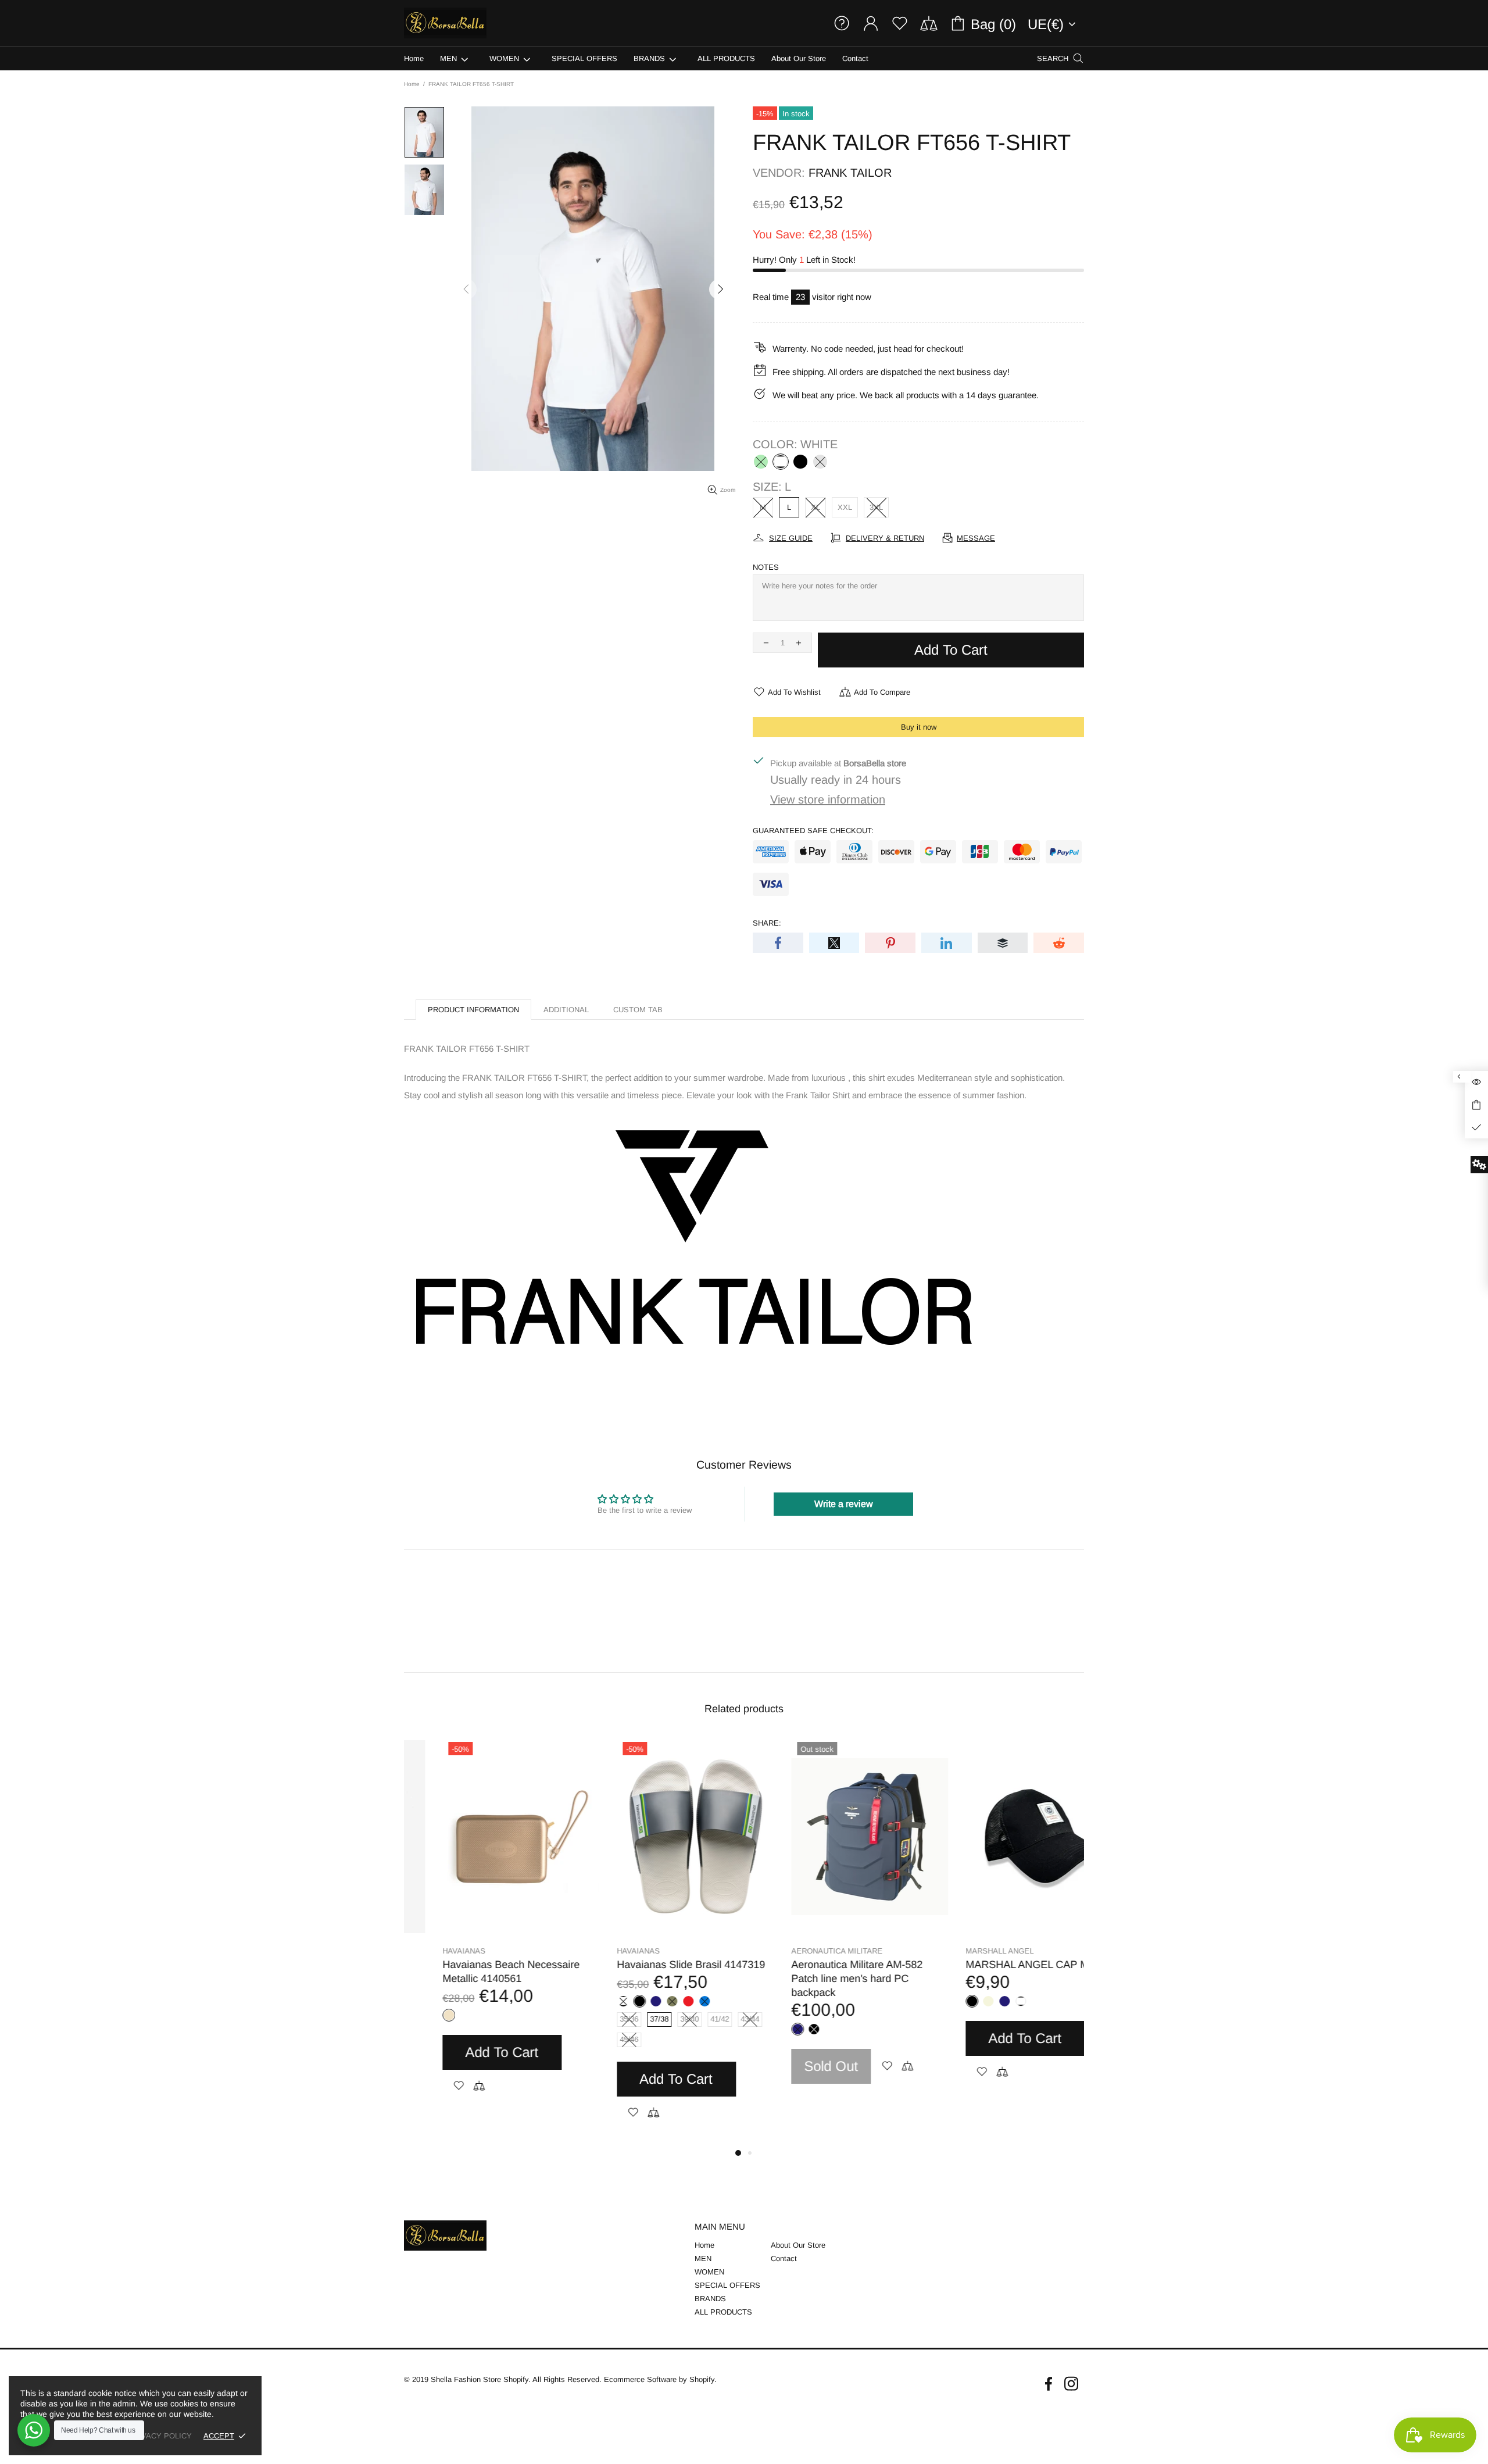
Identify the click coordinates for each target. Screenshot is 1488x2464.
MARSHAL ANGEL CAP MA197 (652, 1965)
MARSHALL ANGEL (612, 1951)
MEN (703, 2258)
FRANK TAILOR (850, 173)
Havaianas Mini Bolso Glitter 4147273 (993, 1972)
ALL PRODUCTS (723, 2312)
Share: (767, 923)
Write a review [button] (844, 1504)
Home (412, 84)
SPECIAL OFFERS (727, 2285)
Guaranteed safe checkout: (813, 831)
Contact (784, 2258)
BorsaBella (445, 23)
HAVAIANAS (774, 1951)
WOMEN (709, 2272)
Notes (766, 567)
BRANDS (710, 2299)
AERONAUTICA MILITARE (450, 1951)
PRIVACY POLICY (160, 2436)
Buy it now (919, 727)
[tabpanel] (482, 1922)
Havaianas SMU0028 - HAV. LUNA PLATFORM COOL (818, 1972)
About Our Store (798, 2245)
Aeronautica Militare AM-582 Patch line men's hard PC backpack (470, 1979)
